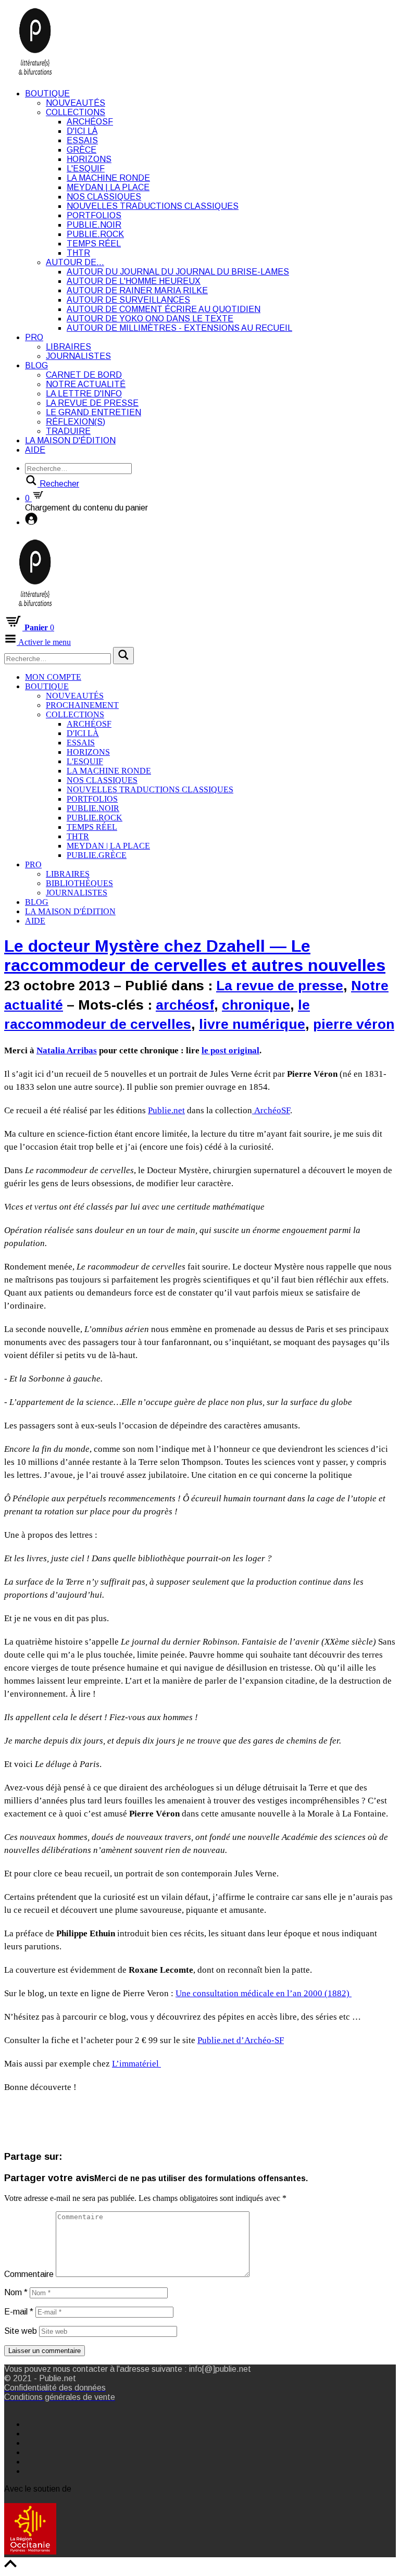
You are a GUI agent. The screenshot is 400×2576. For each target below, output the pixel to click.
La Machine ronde (108, 178)
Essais (82, 140)
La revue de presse (92, 403)
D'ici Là (82, 131)
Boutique (47, 94)
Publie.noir (94, 225)
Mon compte (53, 677)
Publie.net (166, 1110)
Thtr (78, 253)
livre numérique (252, 1024)
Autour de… (75, 262)
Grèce (82, 150)
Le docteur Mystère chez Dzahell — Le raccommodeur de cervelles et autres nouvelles (195, 956)
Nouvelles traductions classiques (153, 206)
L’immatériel (136, 2064)
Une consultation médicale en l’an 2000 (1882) (264, 1993)
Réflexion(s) (76, 422)
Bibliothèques (79, 883)
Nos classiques (104, 197)
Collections (76, 112)
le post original (230, 1050)
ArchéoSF (90, 122)
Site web (21, 2331)
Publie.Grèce (97, 855)
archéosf (185, 1005)
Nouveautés (76, 103)
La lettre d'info (84, 394)
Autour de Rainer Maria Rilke (137, 290)
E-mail (19, 2312)
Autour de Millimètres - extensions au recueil (179, 328)
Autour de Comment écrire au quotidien (164, 309)
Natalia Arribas (67, 1050)
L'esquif (86, 169)
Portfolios (94, 215)
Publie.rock (95, 234)
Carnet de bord (84, 375)
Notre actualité (86, 384)
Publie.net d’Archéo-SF (241, 2040)
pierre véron (354, 1024)
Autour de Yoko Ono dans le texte (150, 319)
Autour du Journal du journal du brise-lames (178, 272)
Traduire (68, 431)
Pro (34, 337)
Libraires (68, 347)
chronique (256, 1005)
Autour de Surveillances (128, 300)
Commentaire (29, 2274)
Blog (36, 365)
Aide (35, 450)
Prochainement (82, 705)
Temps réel (94, 244)
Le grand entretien (93, 412)
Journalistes (78, 356)
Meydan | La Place (108, 187)
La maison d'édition (70, 440)
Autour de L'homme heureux (134, 281)
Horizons (89, 159)
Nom (16, 2292)
